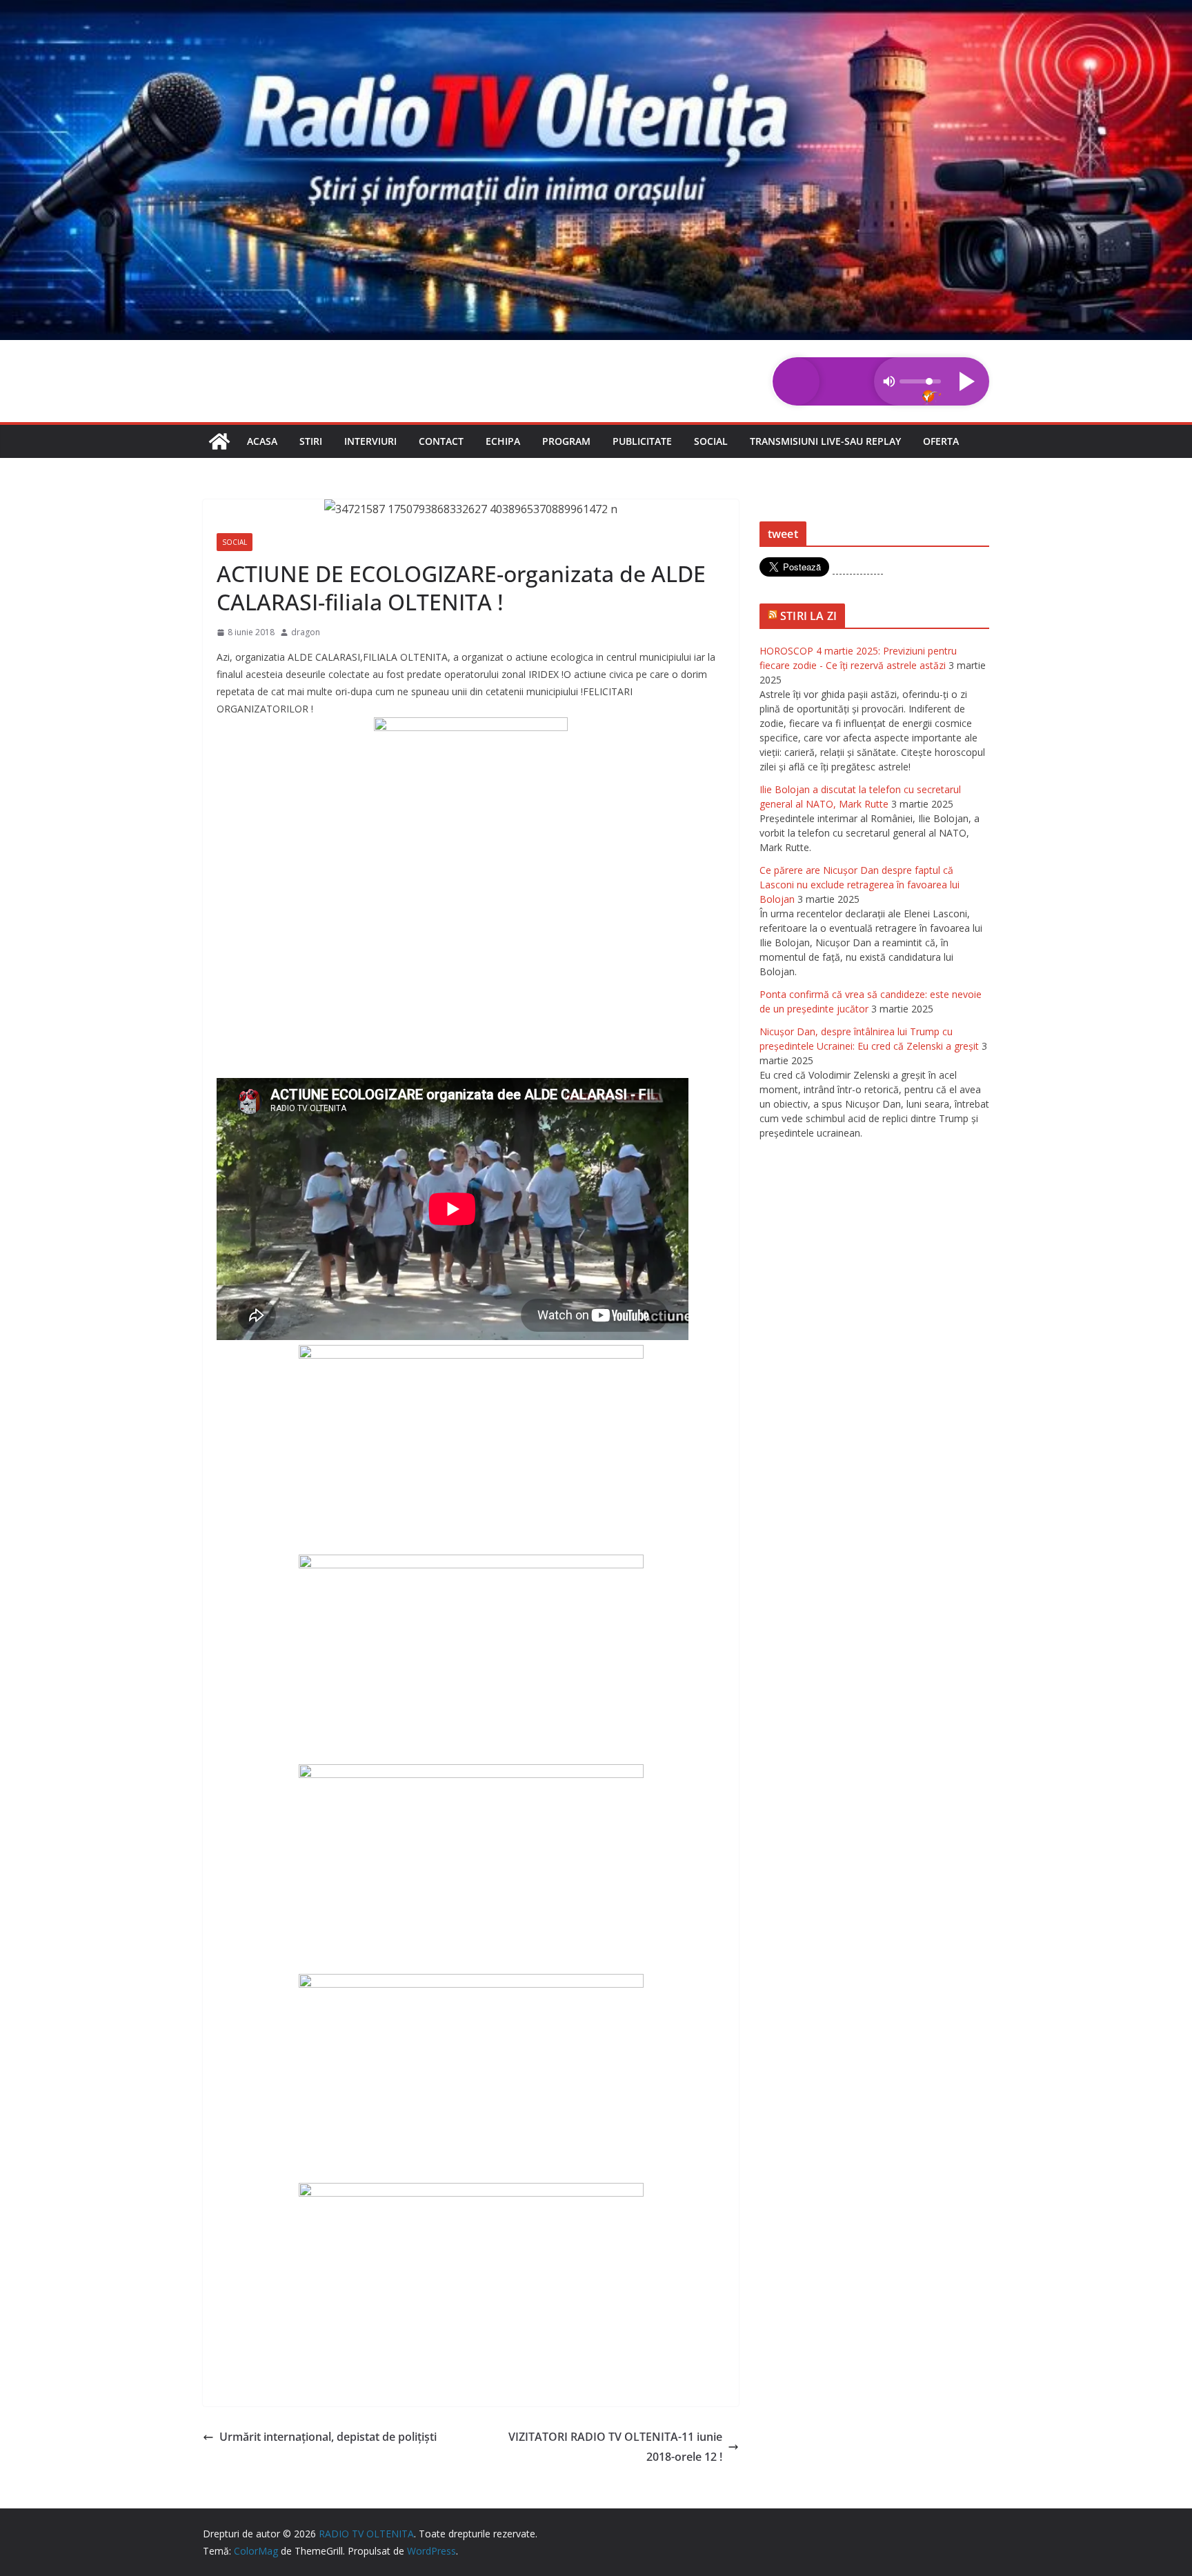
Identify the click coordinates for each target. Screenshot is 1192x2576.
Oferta (941, 441)
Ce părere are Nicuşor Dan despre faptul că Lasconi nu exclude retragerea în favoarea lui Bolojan (860, 885)
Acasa (262, 441)
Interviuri (370, 441)
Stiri (311, 441)
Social (711, 441)
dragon (306, 632)
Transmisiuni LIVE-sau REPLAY (825, 441)
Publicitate (642, 441)
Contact (441, 441)
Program (566, 441)
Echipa (503, 441)
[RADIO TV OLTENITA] (596, 10)
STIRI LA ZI (808, 616)
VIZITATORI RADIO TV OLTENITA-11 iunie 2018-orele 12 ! (615, 2447)
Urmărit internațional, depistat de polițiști (328, 2437)
